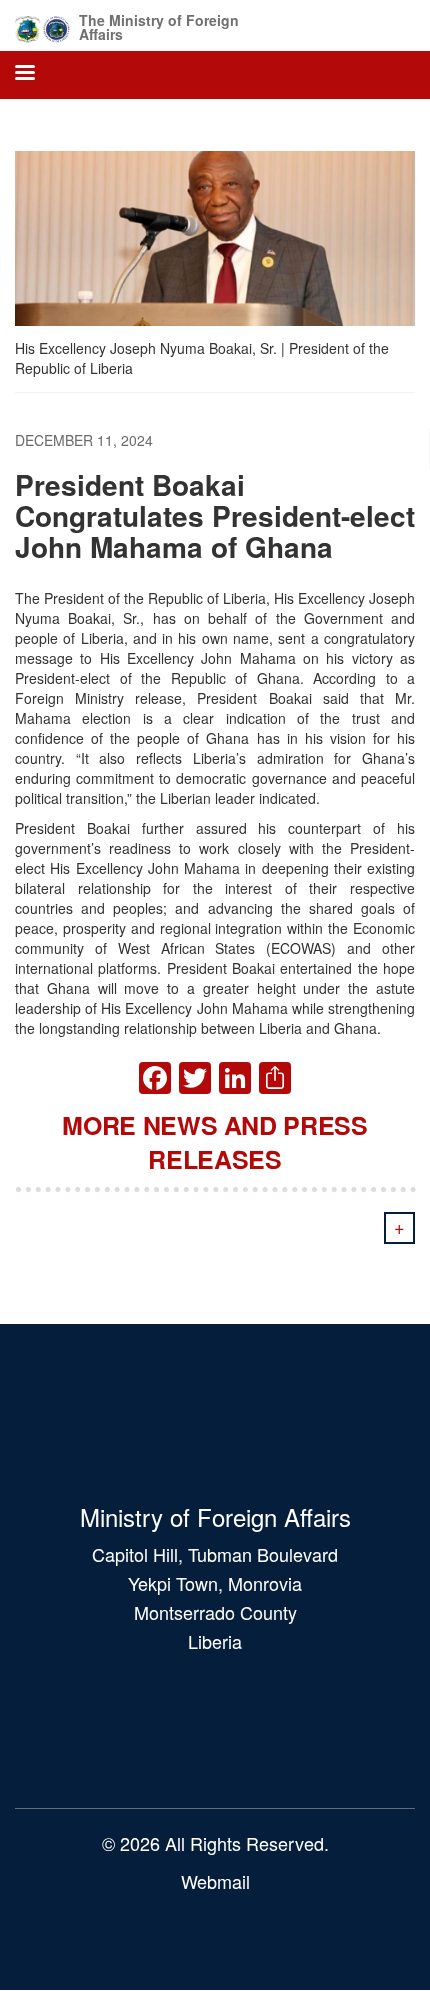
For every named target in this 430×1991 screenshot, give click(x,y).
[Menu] (24, 74)
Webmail (215, 1881)
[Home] (42, 25)
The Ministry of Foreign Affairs (159, 27)
